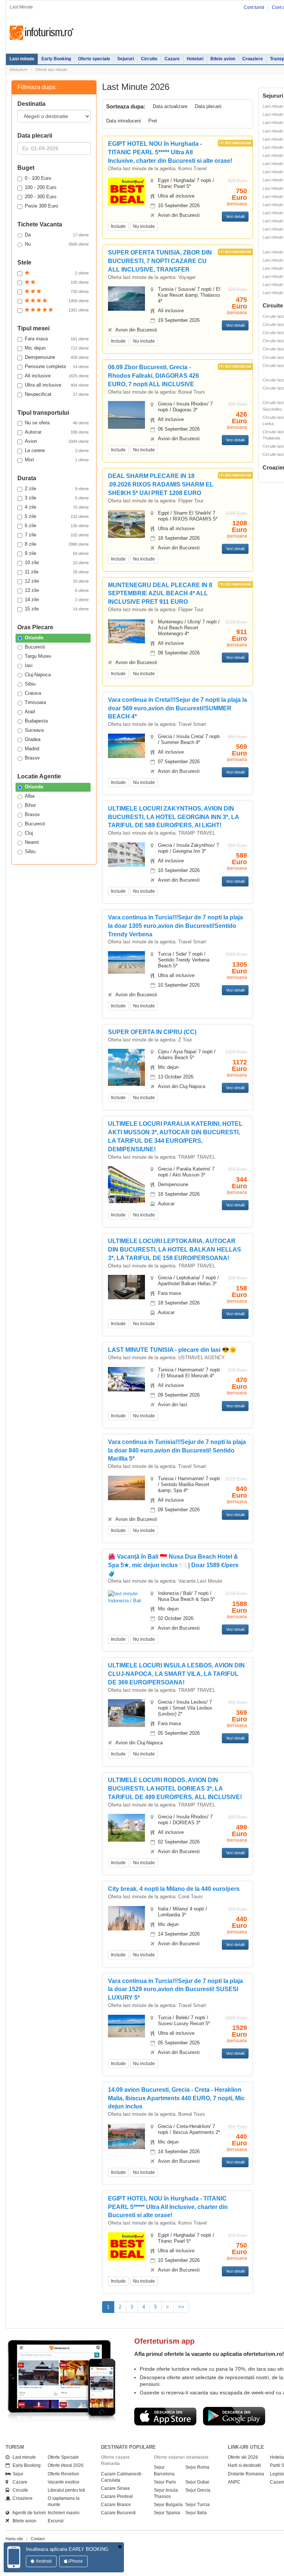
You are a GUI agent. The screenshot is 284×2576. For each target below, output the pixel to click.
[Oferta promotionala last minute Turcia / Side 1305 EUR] (126, 962)
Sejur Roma (197, 2467)
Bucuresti (35, 647)
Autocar (57, 432)
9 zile (57, 553)
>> (181, 2307)
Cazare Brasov (116, 2505)
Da (57, 235)
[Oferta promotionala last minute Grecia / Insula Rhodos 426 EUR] (126, 415)
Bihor (30, 805)
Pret (153, 121)
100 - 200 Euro (40, 187)
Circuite (149, 59)
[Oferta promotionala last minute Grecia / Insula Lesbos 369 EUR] (126, 1713)
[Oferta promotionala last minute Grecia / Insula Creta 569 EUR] (126, 745)
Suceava (34, 730)
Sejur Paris (165, 2482)
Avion (57, 441)
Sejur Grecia (198, 2490)
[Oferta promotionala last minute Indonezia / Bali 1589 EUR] (126, 1597)
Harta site (14, 2539)
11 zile (57, 572)
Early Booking (56, 59)
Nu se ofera (57, 423)
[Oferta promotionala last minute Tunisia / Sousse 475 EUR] (126, 298)
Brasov (32, 758)
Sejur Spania (167, 2513)
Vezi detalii (235, 216)
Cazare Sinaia (115, 2488)
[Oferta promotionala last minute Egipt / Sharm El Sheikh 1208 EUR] (126, 524)
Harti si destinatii (244, 2465)
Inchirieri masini (64, 2513)
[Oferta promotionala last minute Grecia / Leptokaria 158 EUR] (126, 1287)
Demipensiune (57, 357)
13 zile (57, 590)
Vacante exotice (64, 2482)
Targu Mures (38, 656)
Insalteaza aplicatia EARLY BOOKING (67, 2549)
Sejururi (126, 59)
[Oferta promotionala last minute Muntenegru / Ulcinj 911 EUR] (126, 631)
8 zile (57, 544)
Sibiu (30, 684)
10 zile (57, 563)
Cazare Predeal (117, 2496)
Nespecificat (57, 394)
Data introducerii (124, 121)
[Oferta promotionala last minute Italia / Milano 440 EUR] (126, 1918)
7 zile (57, 535)
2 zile (57, 489)
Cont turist (254, 7)
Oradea (33, 739)
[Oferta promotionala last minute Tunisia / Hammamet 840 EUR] (126, 1487)
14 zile (57, 600)
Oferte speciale (94, 59)
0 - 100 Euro (38, 178)
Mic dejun (57, 348)
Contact (38, 2539)
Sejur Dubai (197, 2482)
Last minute (22, 59)
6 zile (57, 526)
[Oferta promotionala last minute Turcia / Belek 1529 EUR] (126, 2026)
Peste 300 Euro (41, 206)
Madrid (32, 749)
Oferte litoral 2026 (66, 2465)
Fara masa (57, 339)
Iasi (29, 665)
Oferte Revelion (63, 2474)
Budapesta (36, 721)
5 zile (57, 516)
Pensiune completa (57, 366)
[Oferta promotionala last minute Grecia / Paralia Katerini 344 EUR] (126, 1184)
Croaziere (253, 59)
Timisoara (35, 702)
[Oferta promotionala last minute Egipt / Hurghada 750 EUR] (126, 191)
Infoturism (42, 33)
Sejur (16, 2474)
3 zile (57, 498)
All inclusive (57, 376)
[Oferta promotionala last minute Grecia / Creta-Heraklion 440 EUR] (126, 2136)
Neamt (32, 842)
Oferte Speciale (63, 2457)
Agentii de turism (28, 2513)
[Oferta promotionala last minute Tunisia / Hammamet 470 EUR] (126, 1379)
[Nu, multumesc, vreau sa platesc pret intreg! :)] (120, 2547)
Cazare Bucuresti (118, 2513)
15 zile (57, 609)
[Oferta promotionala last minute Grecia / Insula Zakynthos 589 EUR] (126, 854)
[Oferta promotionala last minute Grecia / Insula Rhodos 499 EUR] (126, 1827)
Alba (30, 796)
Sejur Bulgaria (168, 2505)
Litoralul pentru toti (66, 2490)
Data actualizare (170, 106)
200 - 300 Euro (40, 197)
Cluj (29, 833)
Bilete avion (223, 59)
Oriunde (34, 638)
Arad (30, 712)
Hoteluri (195, 59)
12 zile (57, 581)
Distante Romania (246, 2474)
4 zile (57, 507)
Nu (57, 244)
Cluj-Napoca (38, 675)
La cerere (57, 450)
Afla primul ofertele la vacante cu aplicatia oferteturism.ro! (209, 2354)
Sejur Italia (196, 2513)
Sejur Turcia (197, 2505)
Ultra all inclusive (57, 385)
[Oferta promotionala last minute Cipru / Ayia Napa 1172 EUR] (126, 1072)
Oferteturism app (164, 2341)
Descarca (165, 2416)
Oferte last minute (51, 70)
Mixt (57, 460)
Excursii (56, 2521)
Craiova (33, 693)
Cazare (172, 59)
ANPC (234, 2482)
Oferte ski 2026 (243, 2457)
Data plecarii (208, 106)
